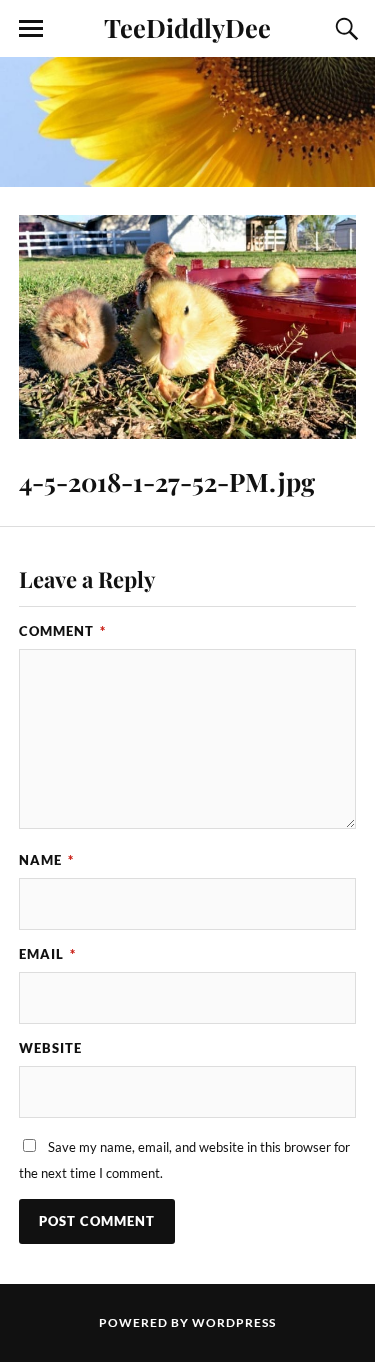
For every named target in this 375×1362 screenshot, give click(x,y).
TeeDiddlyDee (187, 27)
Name (46, 860)
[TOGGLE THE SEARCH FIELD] (344, 29)
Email (47, 954)
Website (50, 1048)
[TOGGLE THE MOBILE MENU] (31, 29)
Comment (62, 631)
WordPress (234, 1322)
